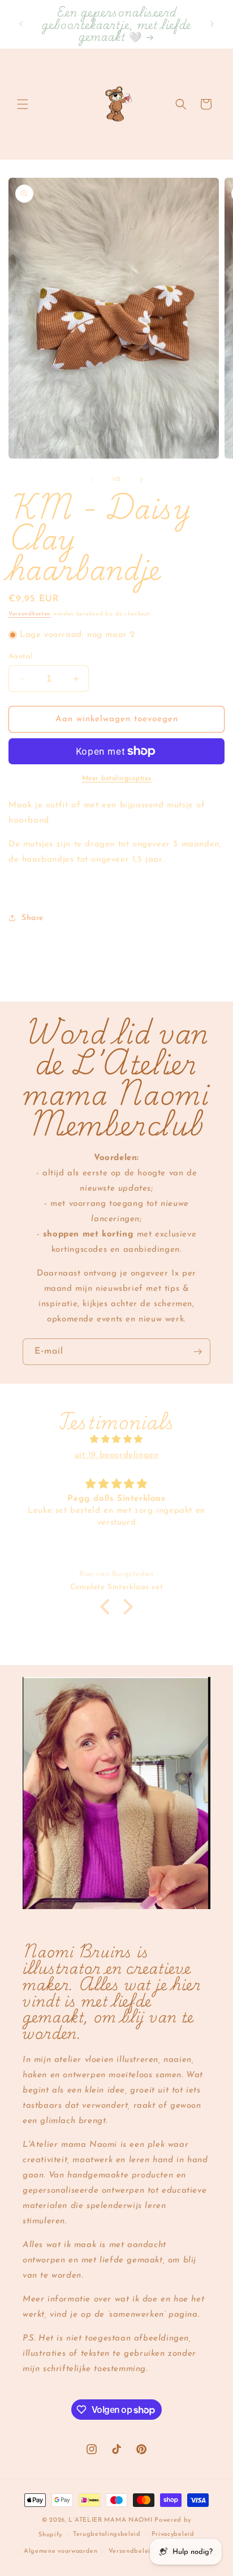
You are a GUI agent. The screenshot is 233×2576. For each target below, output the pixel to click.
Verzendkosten (30, 614)
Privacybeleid (173, 2534)
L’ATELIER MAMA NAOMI (110, 2520)
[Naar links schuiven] (92, 480)
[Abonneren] (197, 1352)
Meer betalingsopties (117, 778)
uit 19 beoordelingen (117, 1455)
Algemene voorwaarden (61, 2551)
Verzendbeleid (132, 2551)
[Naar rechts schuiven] (141, 480)
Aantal (20, 656)
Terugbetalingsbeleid (107, 2534)
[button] (23, 104)
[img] (116, 1439)
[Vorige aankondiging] (21, 24)
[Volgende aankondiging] (212, 24)
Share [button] (33, 918)
